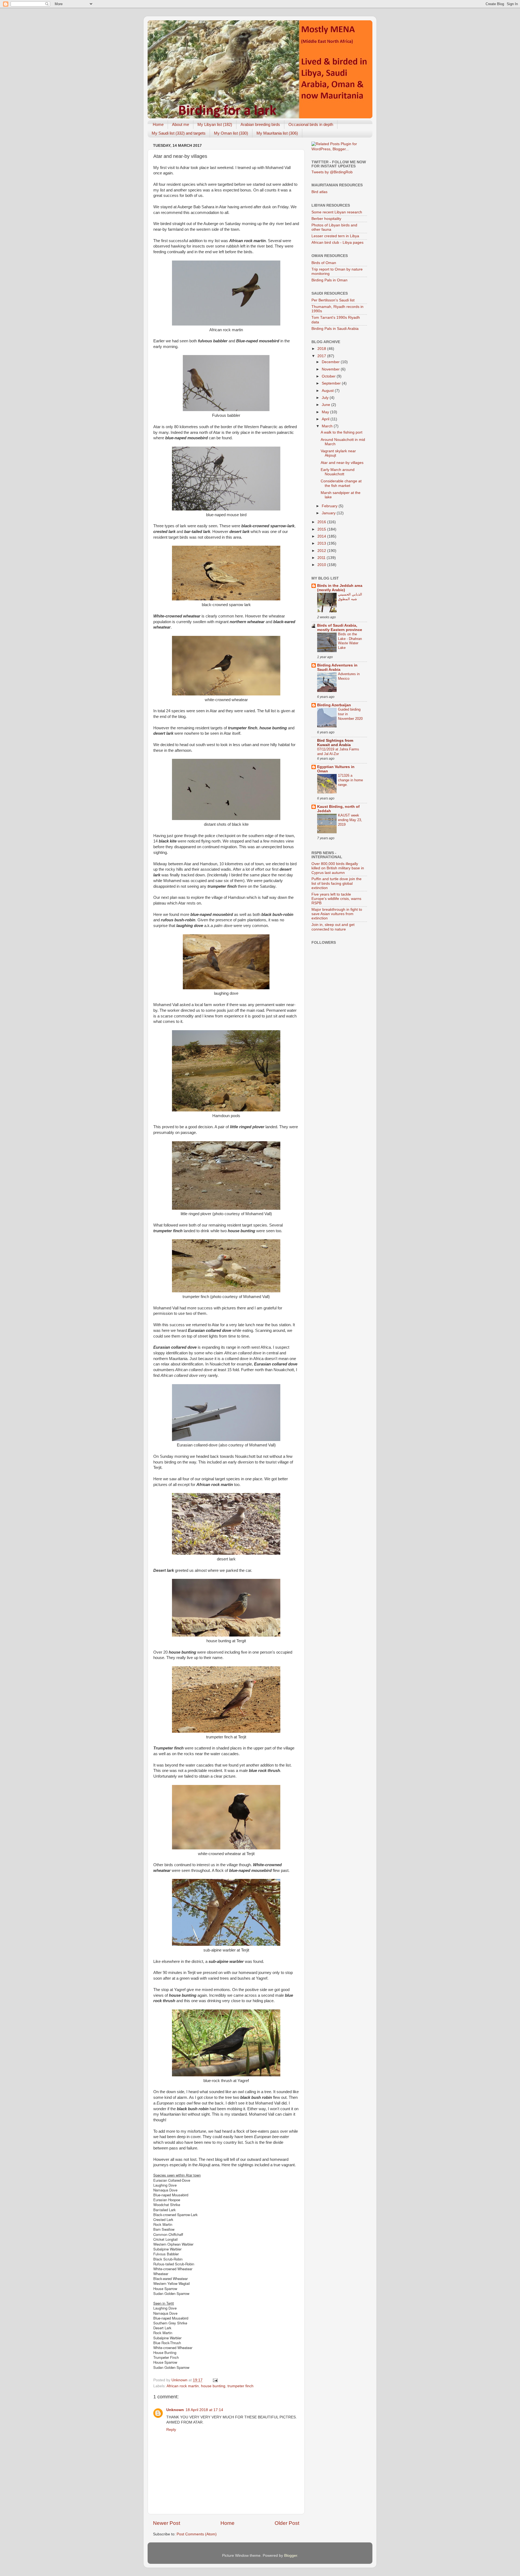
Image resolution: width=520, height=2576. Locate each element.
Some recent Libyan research (337, 212)
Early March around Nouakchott (338, 472)
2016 (322, 522)
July (326, 398)
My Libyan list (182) (215, 124)
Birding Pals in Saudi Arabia (335, 329)
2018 (322, 349)
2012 (322, 551)
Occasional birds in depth (311, 124)
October (329, 376)
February (330, 506)
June (326, 405)
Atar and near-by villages (342, 463)
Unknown (175, 2410)
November (331, 369)
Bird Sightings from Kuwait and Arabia (335, 743)
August (328, 391)
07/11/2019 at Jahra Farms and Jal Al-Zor (338, 752)
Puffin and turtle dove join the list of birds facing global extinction (337, 883)
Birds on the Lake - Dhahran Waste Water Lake (350, 641)
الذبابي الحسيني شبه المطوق (350, 597)
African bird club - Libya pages (337, 243)
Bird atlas (319, 192)
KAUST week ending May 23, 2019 (350, 820)
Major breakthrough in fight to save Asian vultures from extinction (337, 914)
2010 (322, 565)
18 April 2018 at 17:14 (204, 2410)
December (331, 362)
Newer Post (167, 2523)
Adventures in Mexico (349, 676)
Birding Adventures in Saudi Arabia (337, 667)
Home (158, 124)
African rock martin (183, 2386)
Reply (171, 2430)
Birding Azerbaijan (334, 705)
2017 (322, 356)
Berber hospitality (326, 219)
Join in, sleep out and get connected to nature (333, 927)
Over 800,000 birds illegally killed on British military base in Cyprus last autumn (338, 868)
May (326, 412)
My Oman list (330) (231, 133)
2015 (322, 529)
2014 (322, 536)
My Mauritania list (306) (277, 133)
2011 (322, 558)
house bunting (213, 2386)
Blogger (291, 2556)
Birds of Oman (324, 263)
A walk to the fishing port (342, 432)
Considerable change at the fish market (341, 483)
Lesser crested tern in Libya (335, 236)
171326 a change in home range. (350, 780)
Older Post (287, 2523)
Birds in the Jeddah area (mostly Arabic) (340, 588)
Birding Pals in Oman (329, 280)
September (332, 383)
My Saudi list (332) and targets (179, 133)
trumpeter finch (240, 2386)
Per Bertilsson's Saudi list (333, 300)
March (328, 426)
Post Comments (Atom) (197, 2534)
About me (181, 124)
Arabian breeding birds (260, 124)
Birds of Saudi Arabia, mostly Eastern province (340, 628)
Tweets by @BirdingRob (332, 172)
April (326, 419)
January (329, 513)
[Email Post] (215, 2380)
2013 (322, 543)
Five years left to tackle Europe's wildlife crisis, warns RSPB (336, 899)
